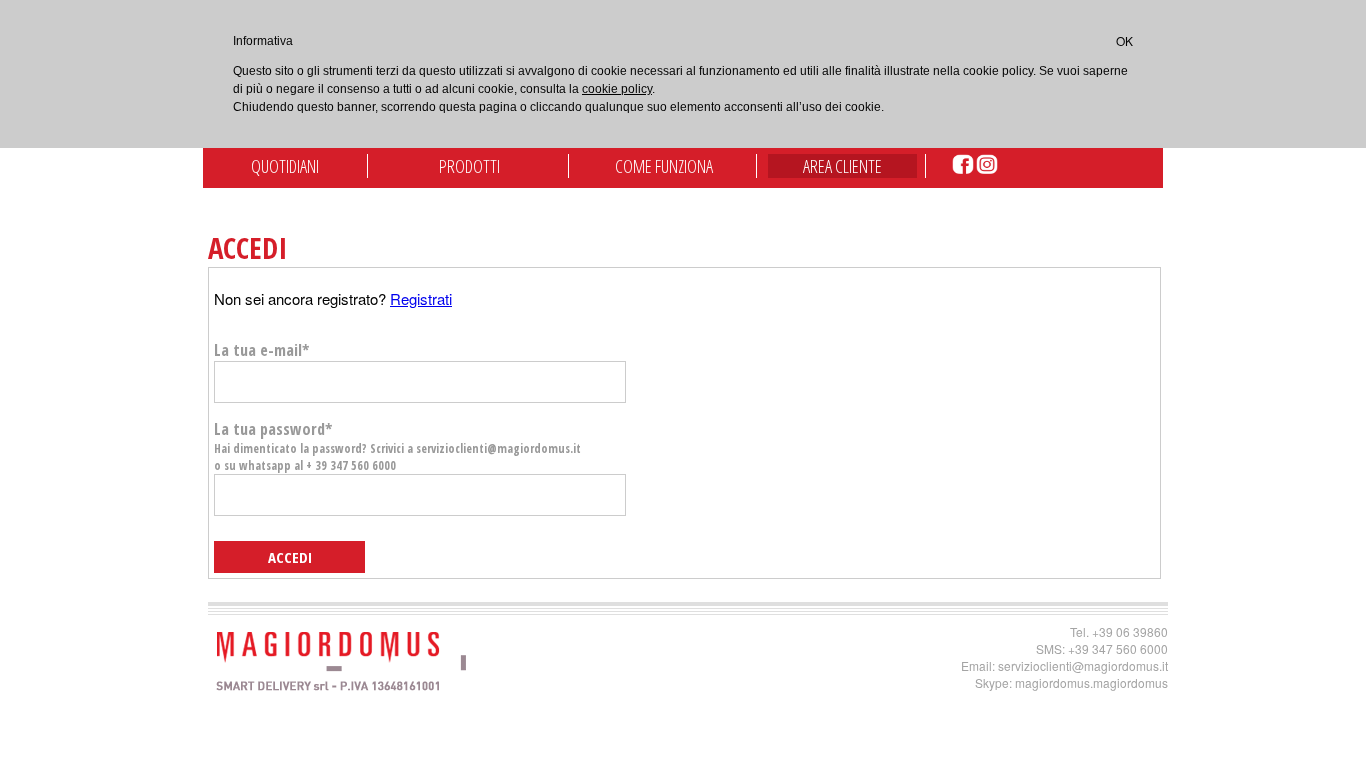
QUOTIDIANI (285, 166)
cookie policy (617, 89)
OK (1124, 40)
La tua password (397, 446)
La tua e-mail (261, 350)
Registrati (421, 298)
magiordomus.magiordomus (1091, 682)
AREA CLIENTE (842, 166)
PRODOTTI (469, 166)
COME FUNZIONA (664, 166)
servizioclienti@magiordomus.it (1083, 665)
